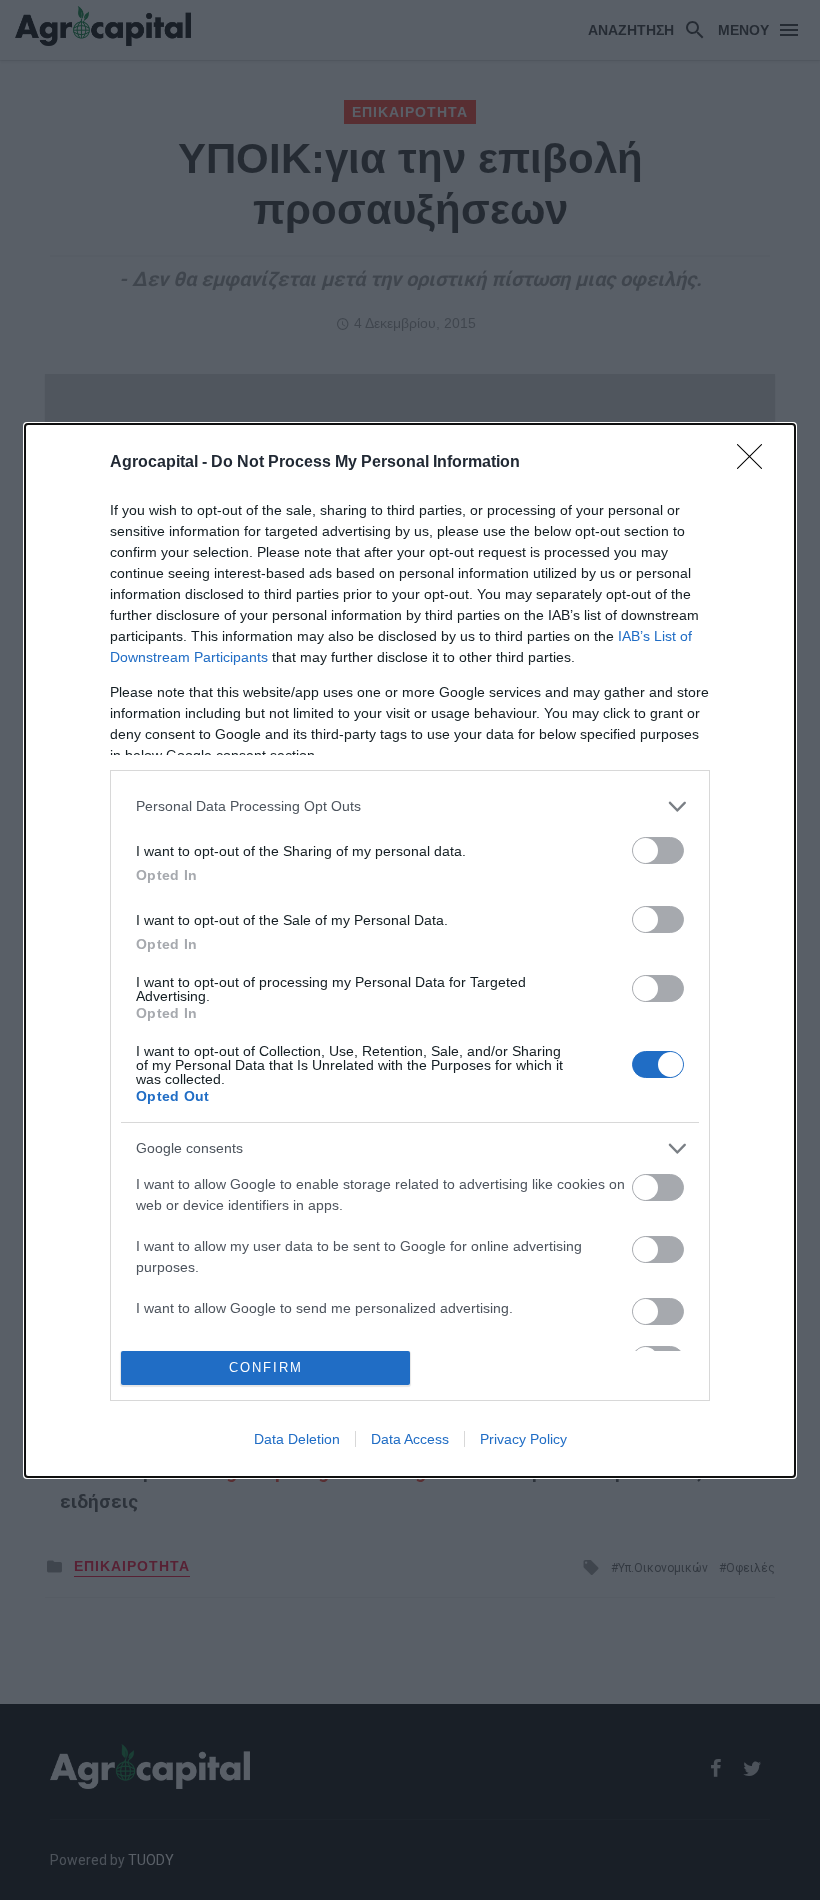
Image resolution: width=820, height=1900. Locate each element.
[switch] (658, 850)
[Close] (756, 463)
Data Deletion (297, 1439)
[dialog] (410, 950)
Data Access (410, 1439)
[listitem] (410, 806)
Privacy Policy (523, 1439)
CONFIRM (266, 1367)
